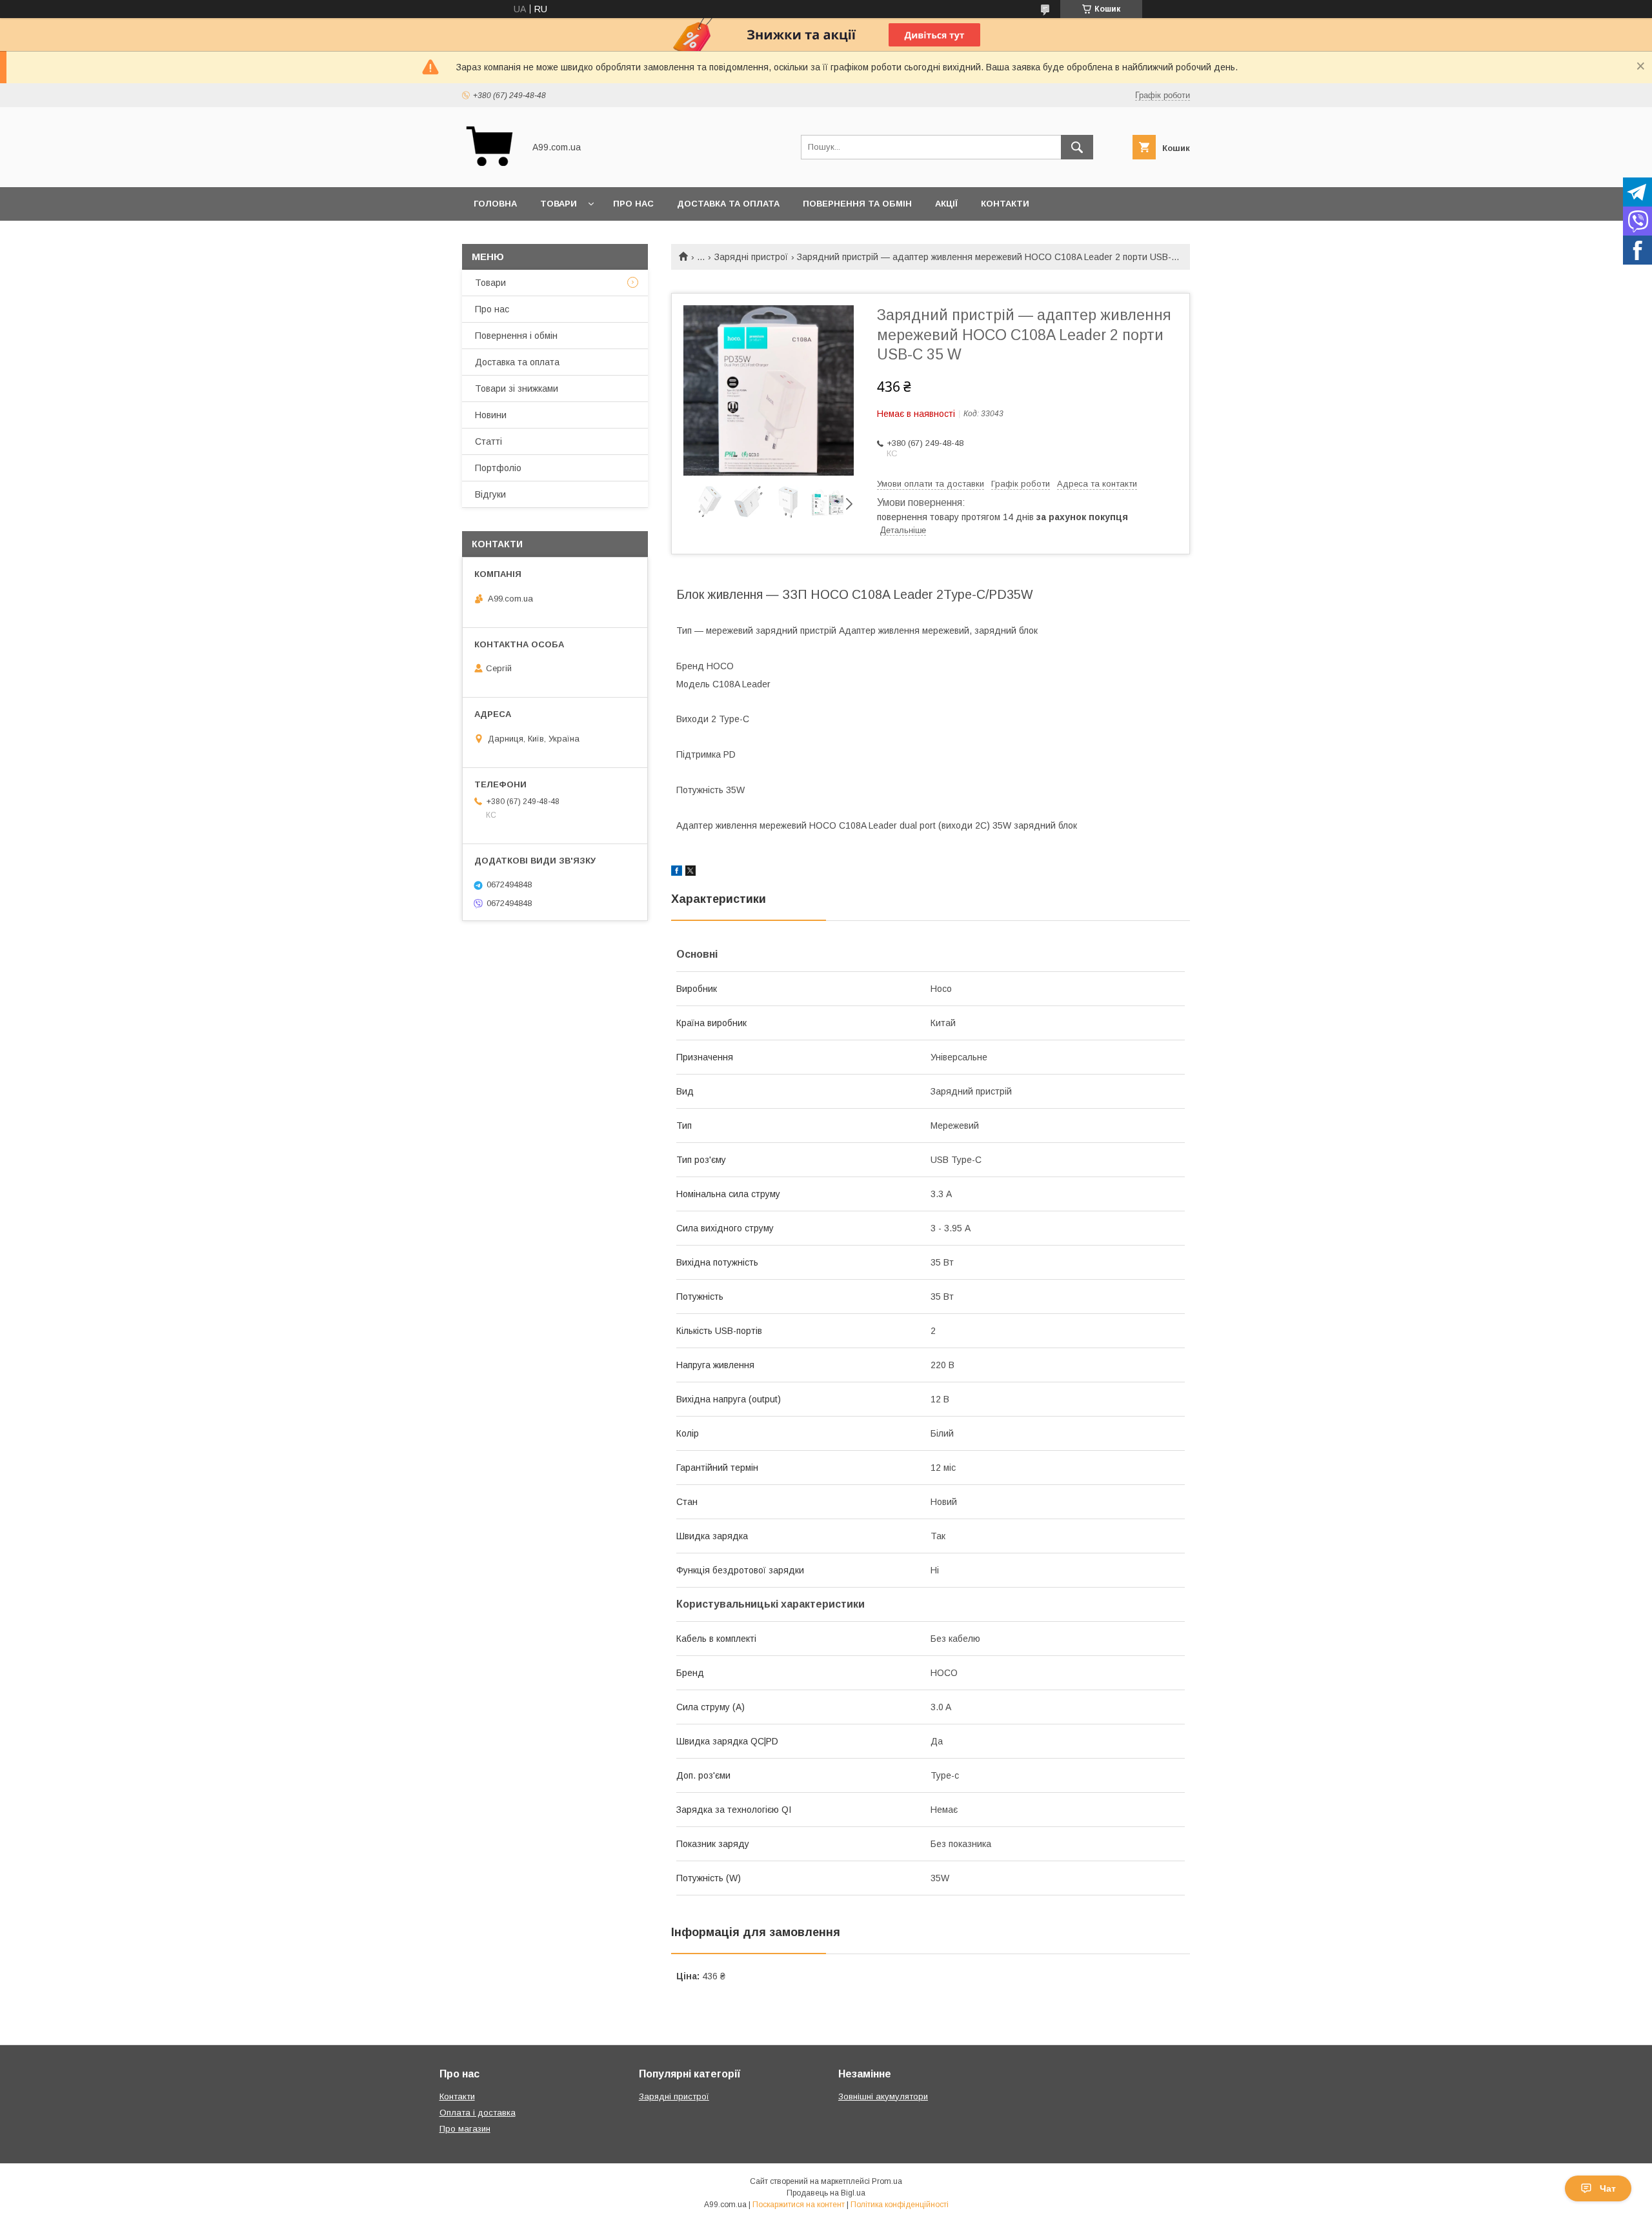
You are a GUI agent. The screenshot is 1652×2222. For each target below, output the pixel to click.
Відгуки (490, 494)
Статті (489, 441)
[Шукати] (1077, 147)
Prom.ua (887, 2181)
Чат (1608, 2188)
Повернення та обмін (857, 204)
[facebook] (677, 873)
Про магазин (465, 2129)
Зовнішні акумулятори (883, 2096)
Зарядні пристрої (751, 257)
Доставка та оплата (728, 204)
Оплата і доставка (478, 2113)
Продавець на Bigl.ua (826, 2193)
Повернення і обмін (516, 336)
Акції (946, 204)
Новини (491, 415)
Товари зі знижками (517, 389)
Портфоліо (498, 468)
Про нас (633, 204)
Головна (495, 204)
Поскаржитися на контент (799, 2205)
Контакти (1005, 204)
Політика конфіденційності (900, 2205)
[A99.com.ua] (489, 170)
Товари (559, 204)
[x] (690, 873)
